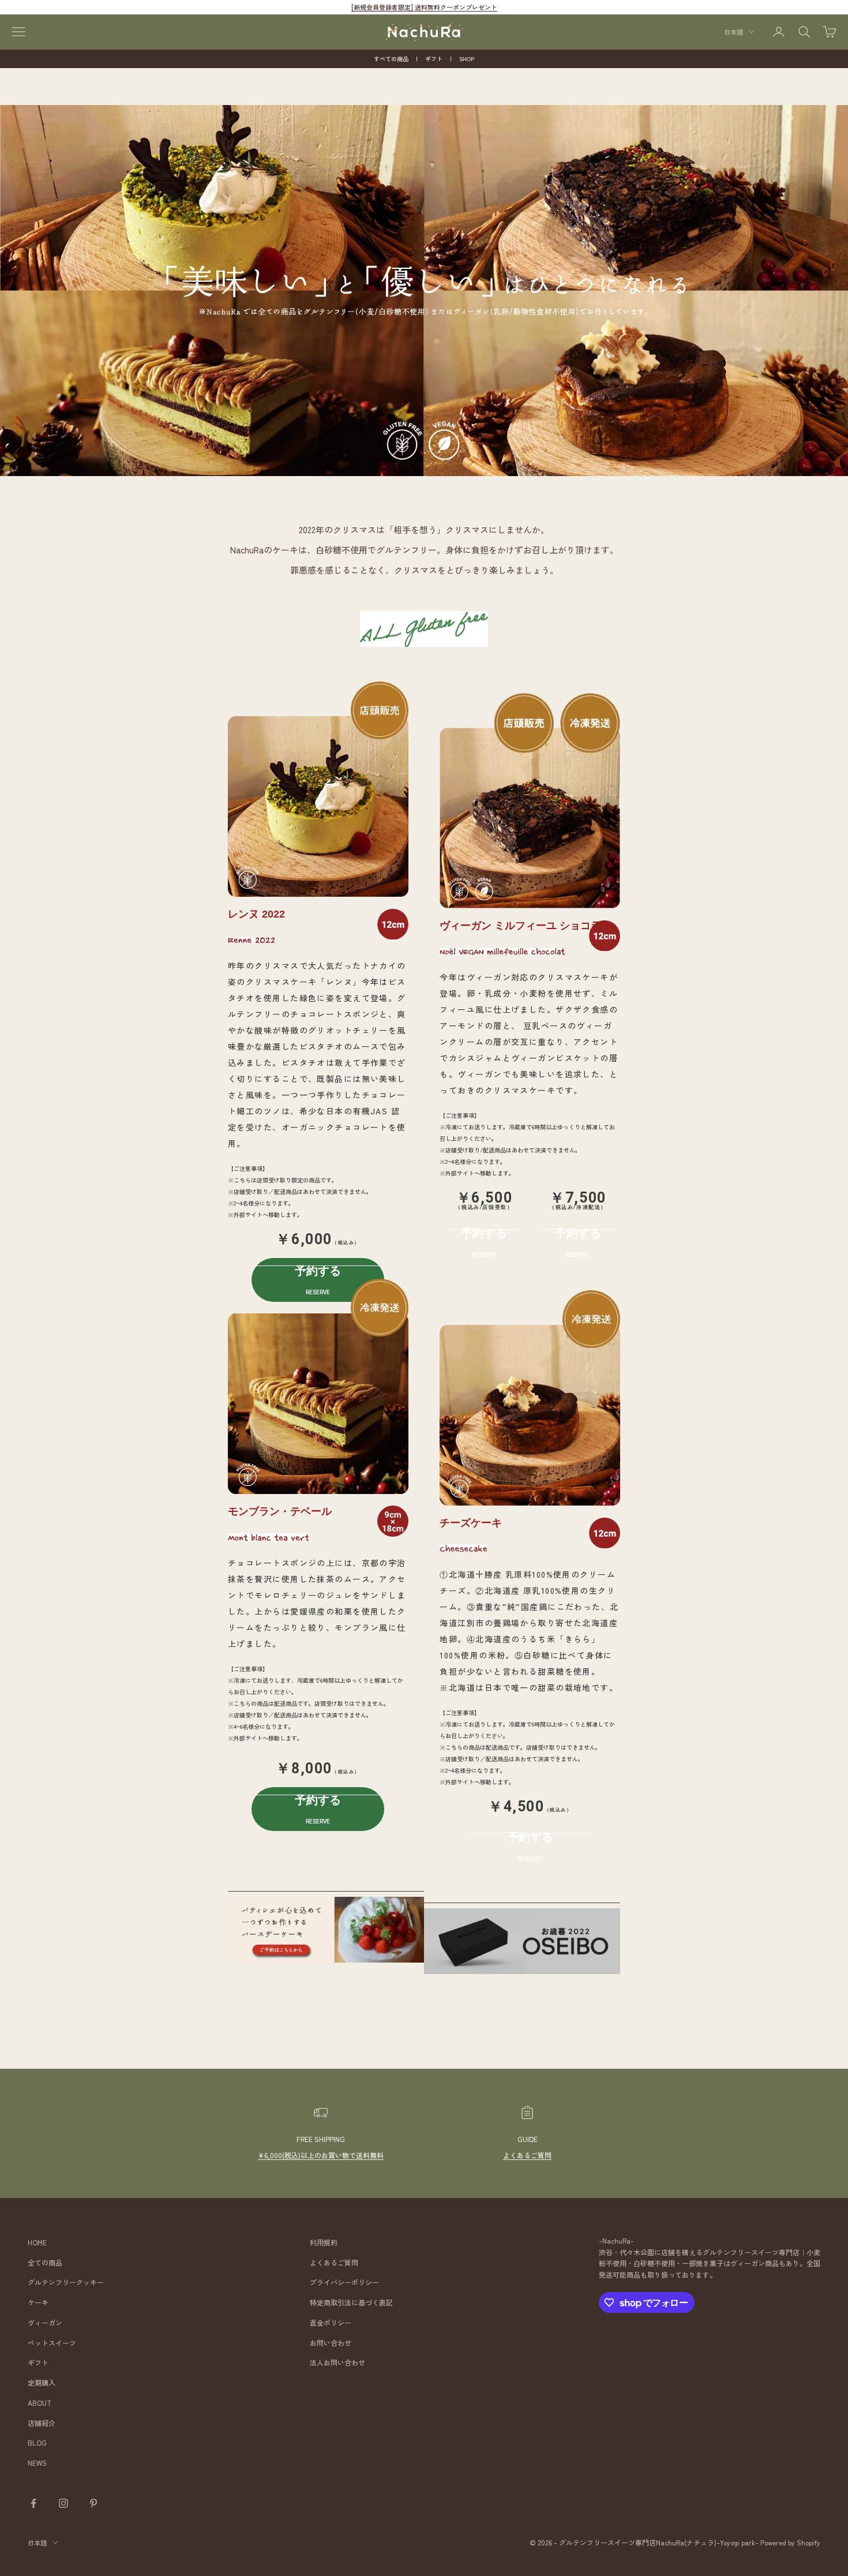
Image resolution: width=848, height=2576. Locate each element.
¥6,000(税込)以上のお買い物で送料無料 (321, 2155)
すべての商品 (391, 59)
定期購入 (42, 2382)
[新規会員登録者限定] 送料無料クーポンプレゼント (424, 7)
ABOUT (40, 2403)
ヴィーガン (45, 2322)
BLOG (37, 2442)
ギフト (434, 59)
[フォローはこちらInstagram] (63, 2503)
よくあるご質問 (527, 2155)
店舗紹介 (42, 2423)
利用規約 (324, 2242)
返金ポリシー (331, 2322)
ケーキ (38, 2302)
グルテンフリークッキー (66, 2282)
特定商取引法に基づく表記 (351, 2302)
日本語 (733, 32)
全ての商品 (45, 2262)
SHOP (467, 59)
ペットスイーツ (52, 2343)
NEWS (37, 2463)
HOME (37, 2242)
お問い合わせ (331, 2343)
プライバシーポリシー (344, 2282)
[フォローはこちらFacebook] (33, 2503)
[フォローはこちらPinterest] (93, 2503)
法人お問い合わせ (337, 2362)
